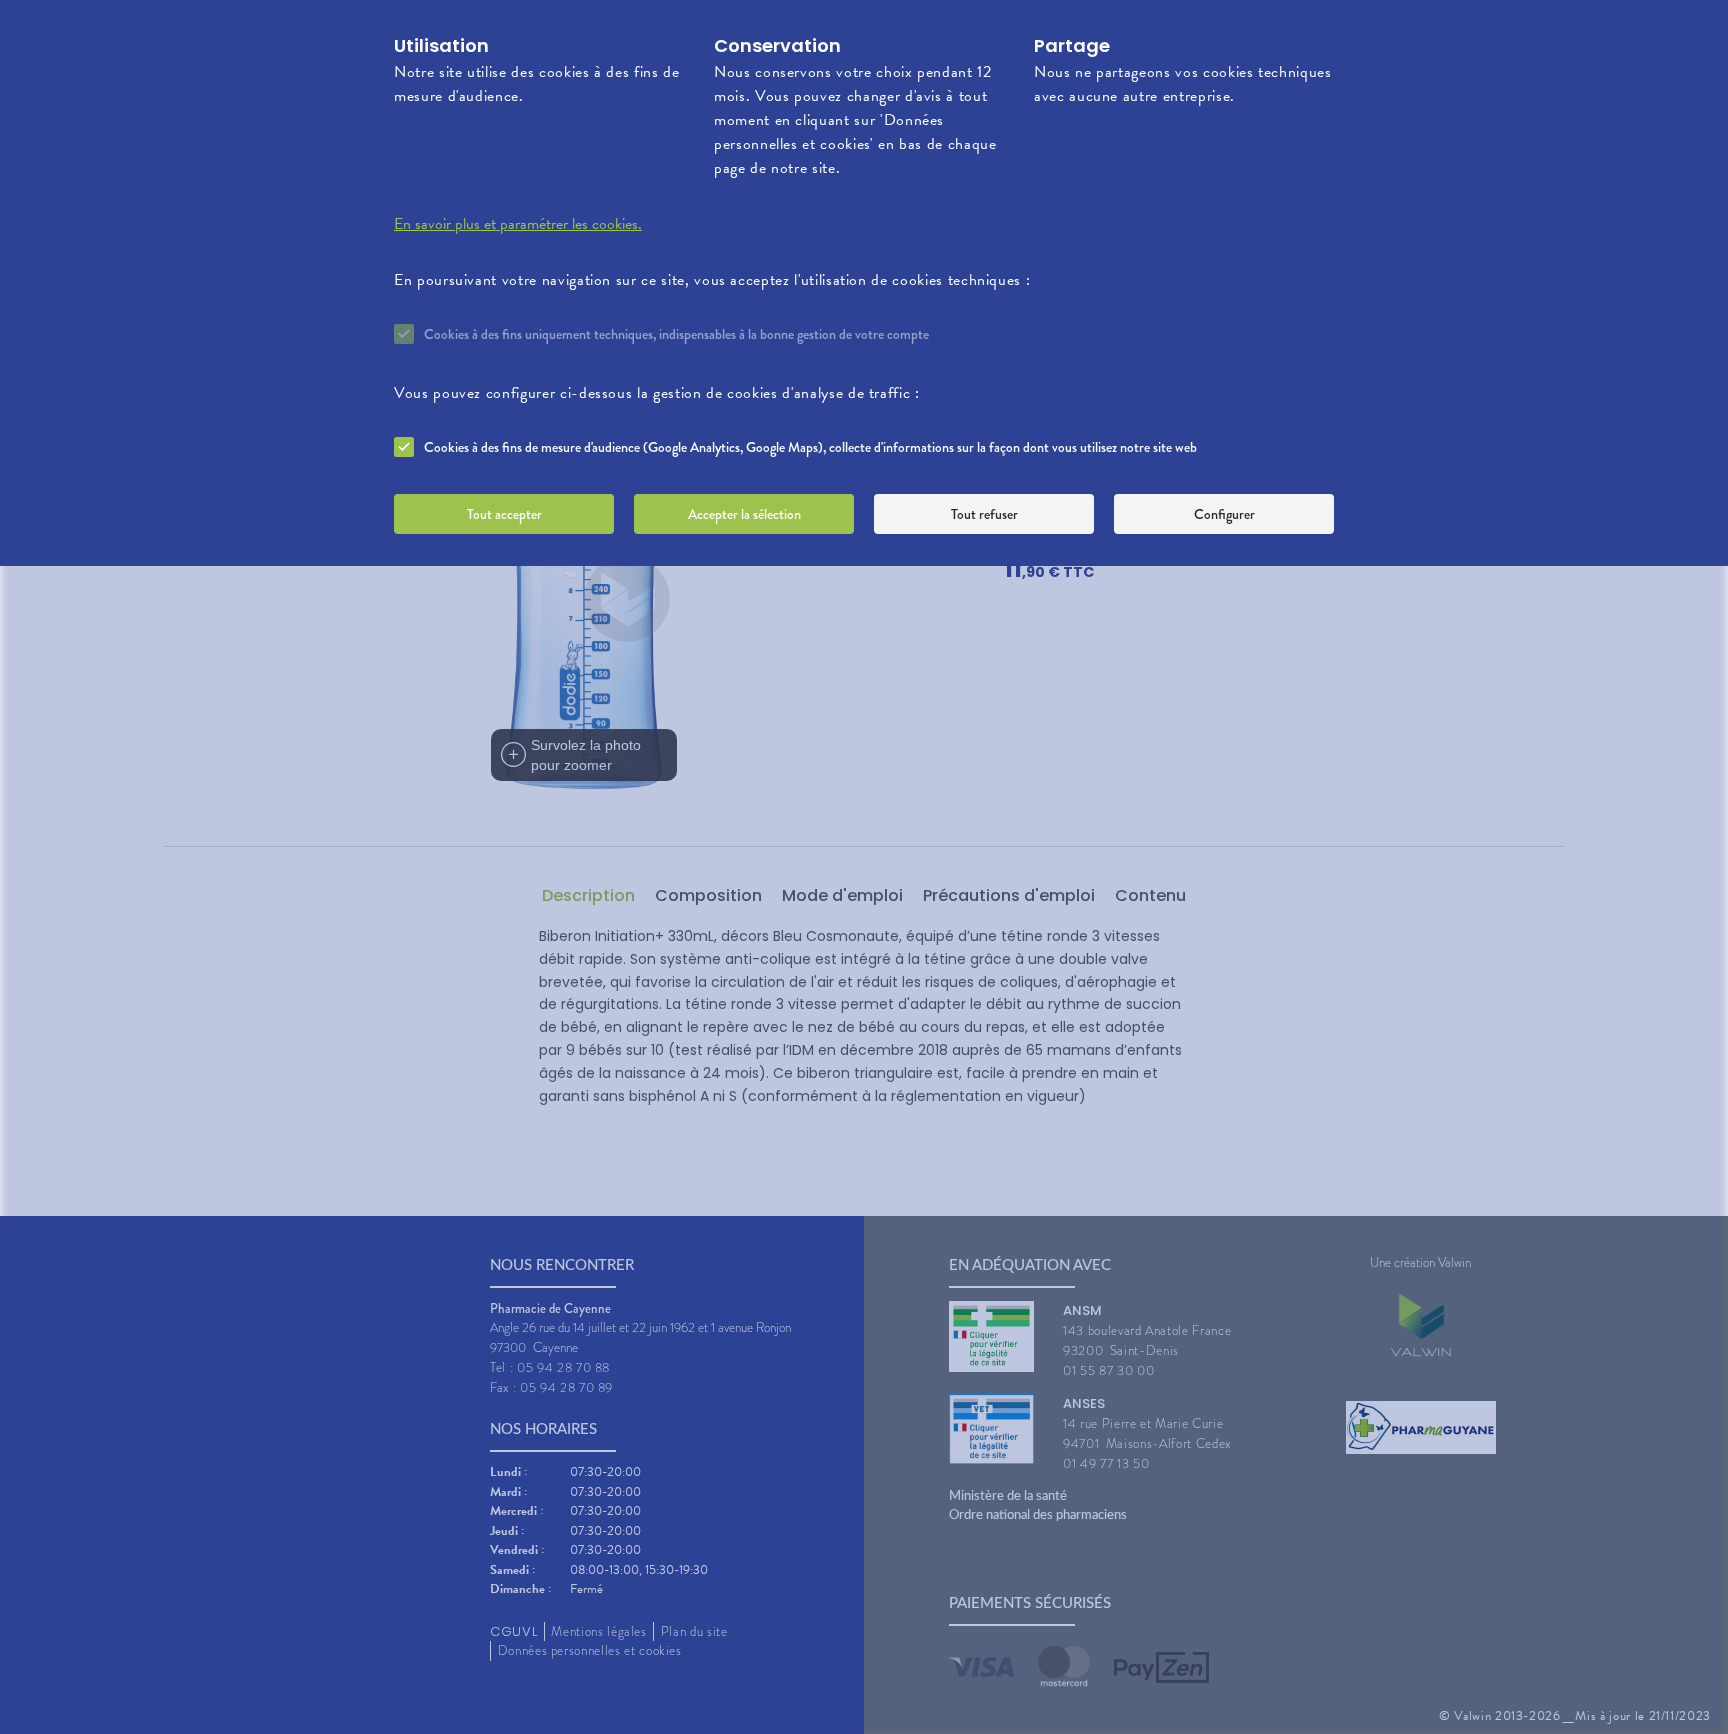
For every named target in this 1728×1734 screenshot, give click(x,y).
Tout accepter (504, 514)
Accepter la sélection (744, 514)
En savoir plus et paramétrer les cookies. (518, 224)
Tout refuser (984, 514)
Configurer (1224, 514)
